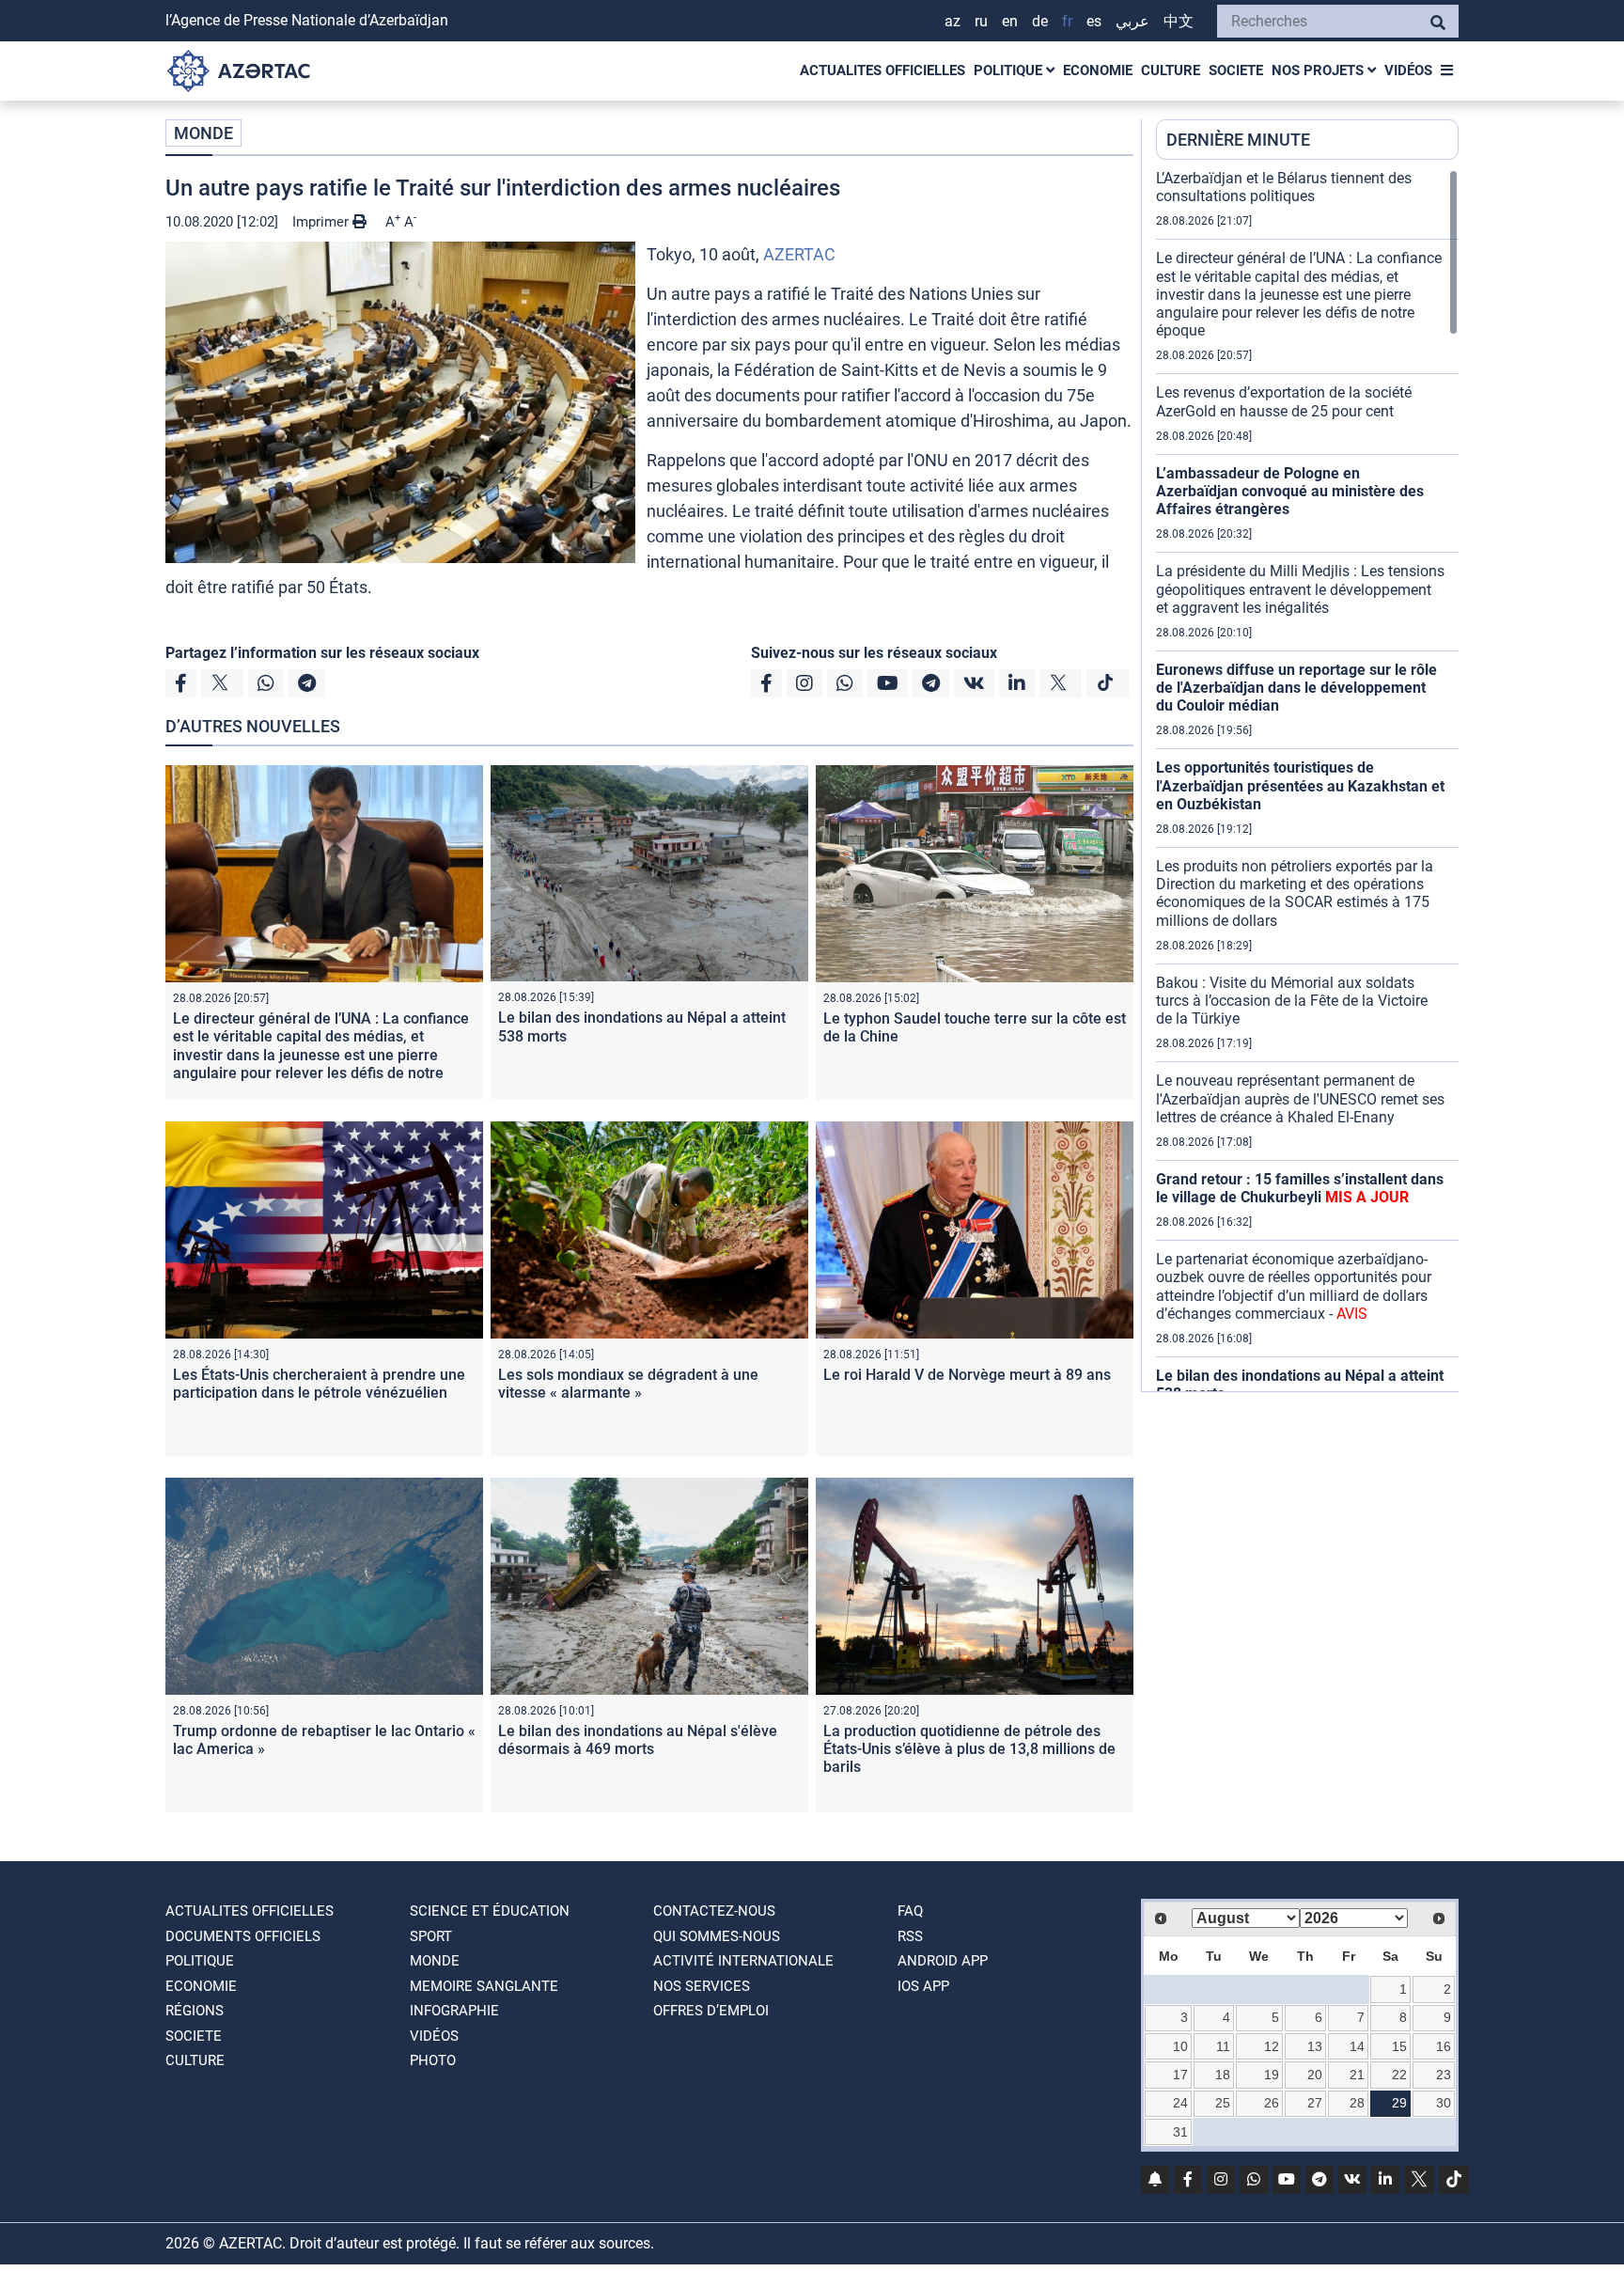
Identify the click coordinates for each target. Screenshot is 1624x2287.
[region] (1307, 780)
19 (1272, 2075)
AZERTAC (799, 254)
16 (1444, 2046)
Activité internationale (743, 1961)
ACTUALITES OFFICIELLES (882, 70)
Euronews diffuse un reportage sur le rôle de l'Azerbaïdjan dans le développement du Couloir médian (1296, 688)
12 (1272, 2046)
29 (1399, 2103)
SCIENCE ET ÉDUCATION (490, 1911)
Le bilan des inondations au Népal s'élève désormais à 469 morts (638, 1740)
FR (1067, 21)
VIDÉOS (1408, 70)
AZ (953, 21)
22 (1399, 2075)
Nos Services (702, 1986)
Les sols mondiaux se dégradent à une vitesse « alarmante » (628, 1384)
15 (1399, 2046)
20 (1315, 2075)
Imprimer (322, 222)
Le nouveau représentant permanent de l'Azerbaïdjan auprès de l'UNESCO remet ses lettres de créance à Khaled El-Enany (1300, 1098)
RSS (910, 1936)
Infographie (454, 2011)
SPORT (431, 1936)
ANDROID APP (943, 1961)
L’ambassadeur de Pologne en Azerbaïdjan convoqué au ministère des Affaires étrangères (1290, 491)
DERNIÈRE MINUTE (1238, 140)
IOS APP (923, 1986)
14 (1357, 2046)
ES (1094, 21)
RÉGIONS (195, 2011)
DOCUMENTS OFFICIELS (243, 1936)
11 (1223, 2046)
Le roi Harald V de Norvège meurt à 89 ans (967, 1375)
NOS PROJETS (1319, 70)
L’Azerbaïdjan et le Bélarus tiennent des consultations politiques (1284, 187)
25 (1223, 2103)
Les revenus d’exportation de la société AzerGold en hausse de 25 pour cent (1284, 401)
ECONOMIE (1098, 70)
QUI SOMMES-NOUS (717, 1936)
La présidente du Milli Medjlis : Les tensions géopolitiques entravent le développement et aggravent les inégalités (1300, 589)
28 (1357, 2103)
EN (1010, 21)
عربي (1132, 21)
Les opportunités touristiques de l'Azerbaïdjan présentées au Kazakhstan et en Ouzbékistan (1300, 785)
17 (1180, 2075)
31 (1180, 2132)
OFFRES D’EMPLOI (711, 2011)
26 (1272, 2103)
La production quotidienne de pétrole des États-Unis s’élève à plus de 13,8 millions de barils (969, 1749)
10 (1180, 2046)
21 (1357, 2075)
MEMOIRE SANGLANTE (484, 1986)
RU (981, 21)
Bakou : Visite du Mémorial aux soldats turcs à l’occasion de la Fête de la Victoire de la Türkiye (1292, 1001)
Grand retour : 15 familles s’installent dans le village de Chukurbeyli (1300, 1188)
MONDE (203, 133)
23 (1444, 2075)
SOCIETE (1236, 70)
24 (1180, 2103)
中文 (1179, 21)
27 (1315, 2103)
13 (1315, 2046)
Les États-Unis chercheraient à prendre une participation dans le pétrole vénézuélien (319, 1384)
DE (1040, 21)
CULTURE (1171, 70)
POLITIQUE (1010, 70)
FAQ (910, 1911)
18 (1223, 2075)
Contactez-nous (714, 1911)
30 (1444, 2103)
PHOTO (433, 2060)
